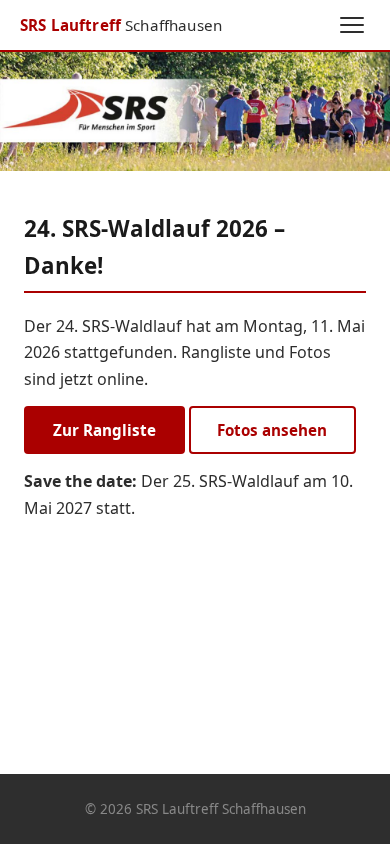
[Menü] (351, 25)
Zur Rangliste (104, 430)
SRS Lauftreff (121, 25)
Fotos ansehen (272, 430)
